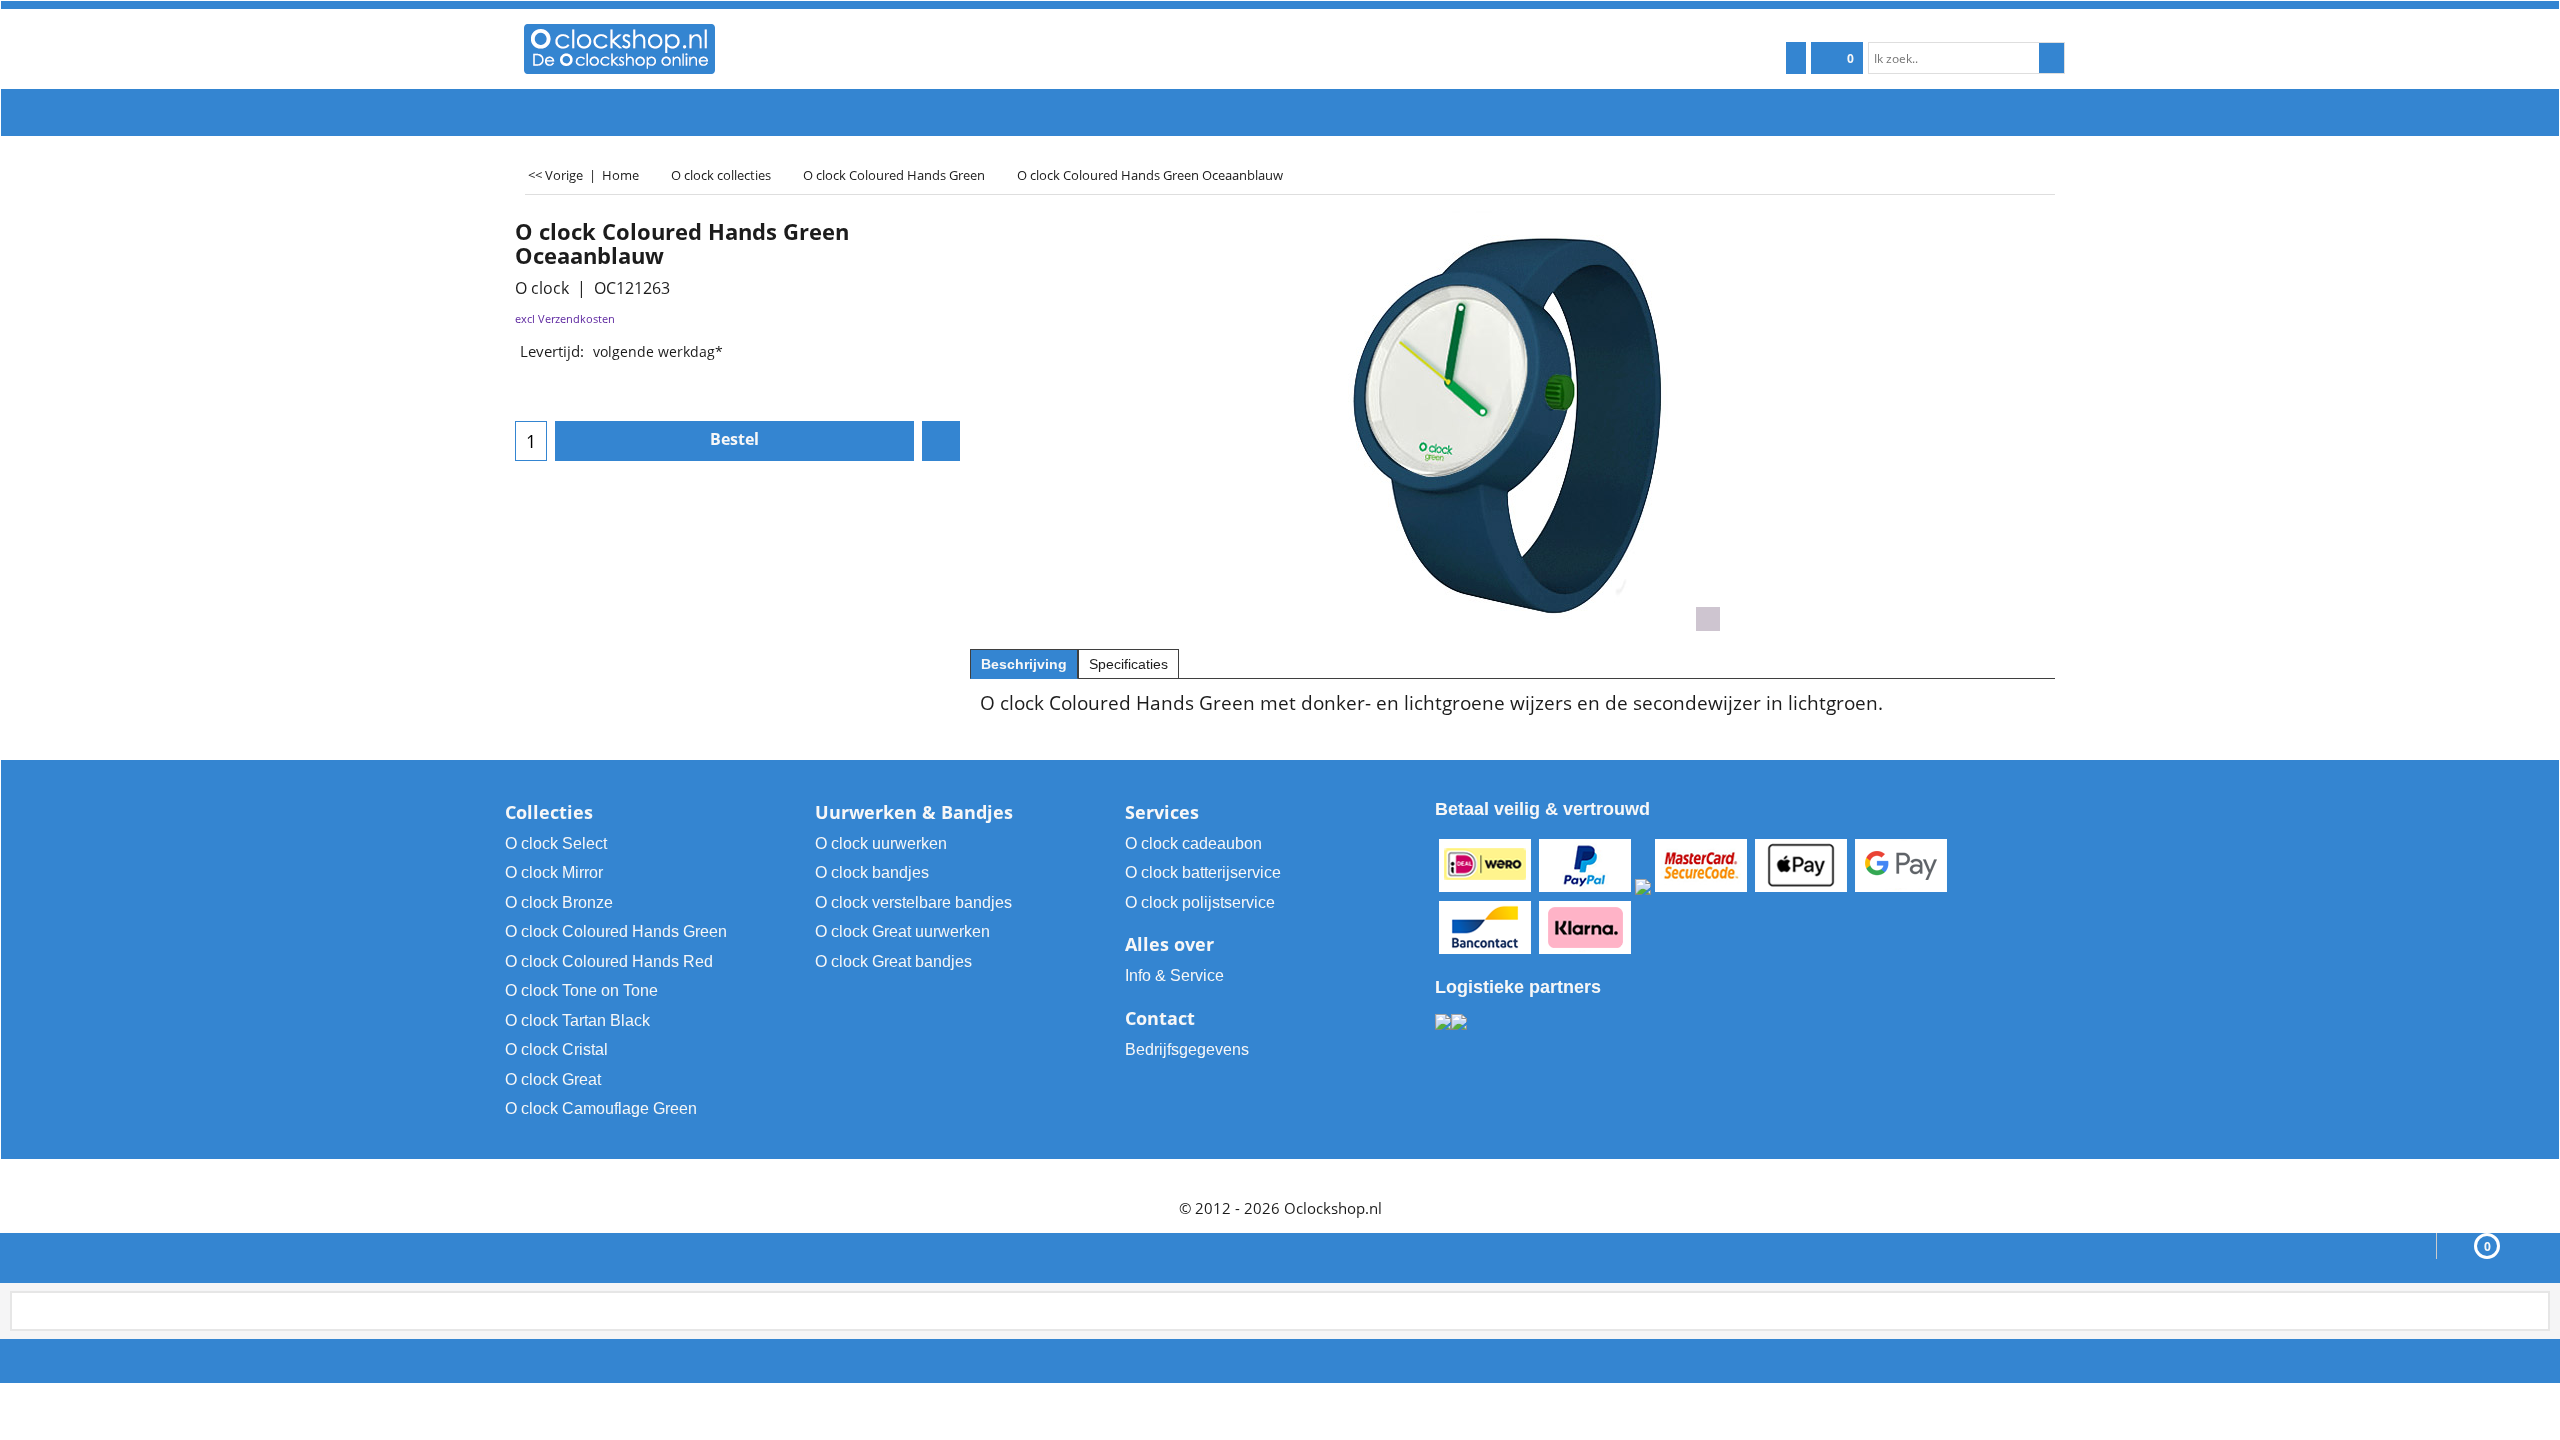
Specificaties (1128, 664)
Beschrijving (1024, 664)
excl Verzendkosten (565, 318)
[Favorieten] (941, 441)
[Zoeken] (2051, 58)
